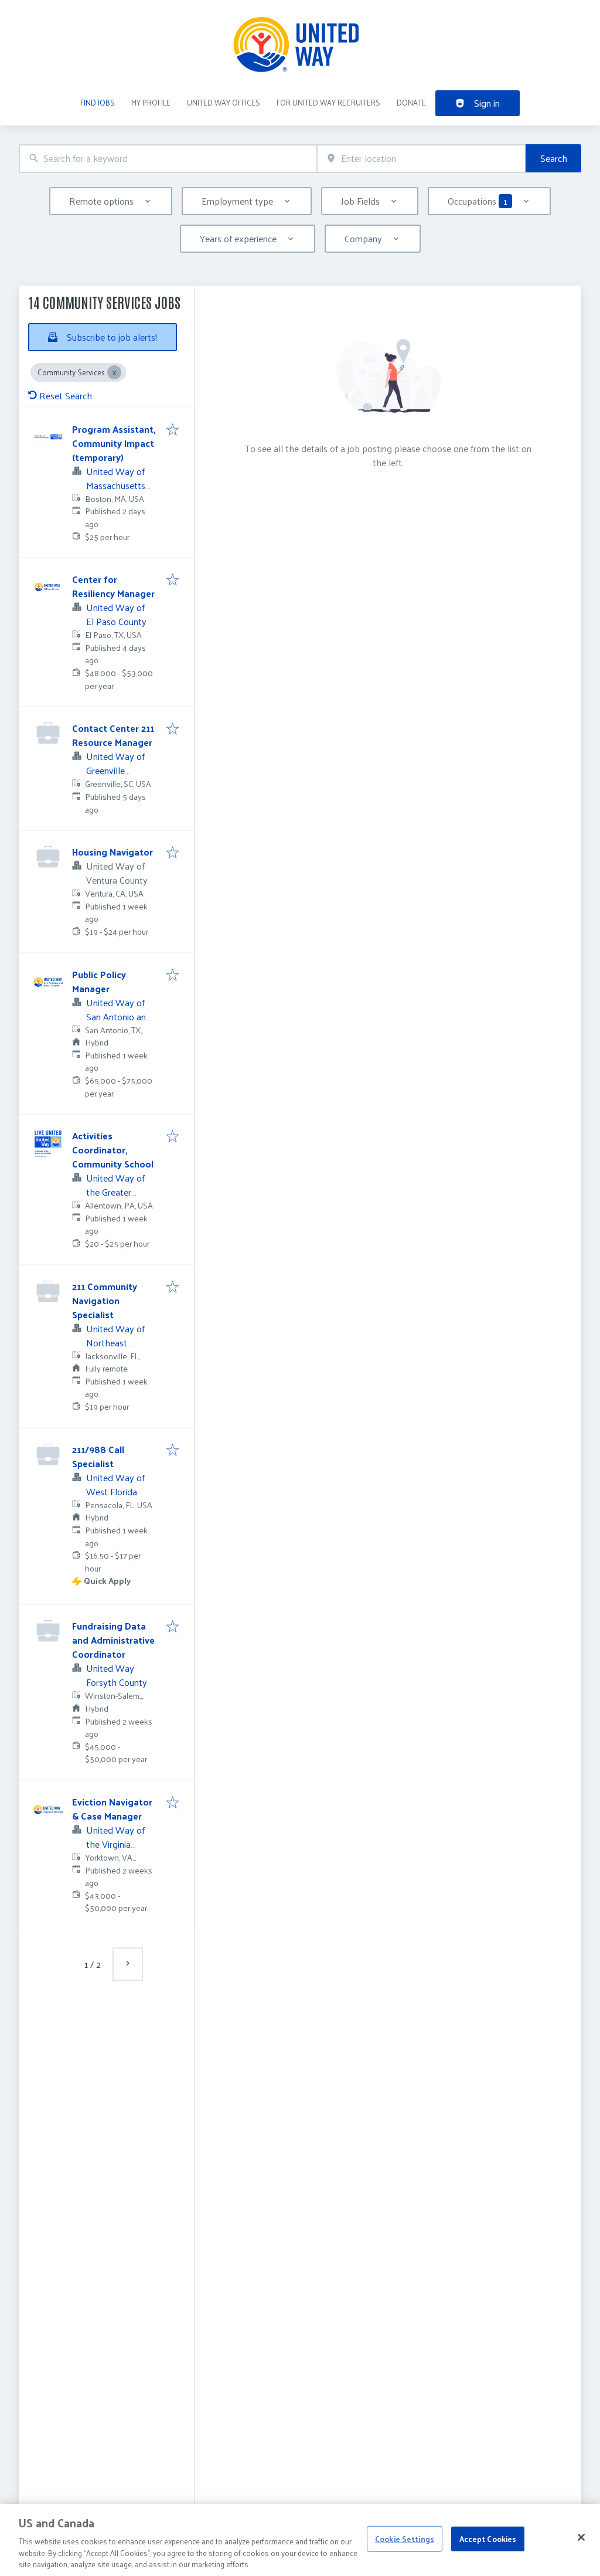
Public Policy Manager (99, 981)
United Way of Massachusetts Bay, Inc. (116, 485)
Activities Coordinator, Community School (113, 1150)
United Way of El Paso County (116, 614)
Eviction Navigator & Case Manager (112, 1809)
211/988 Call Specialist (98, 1456)
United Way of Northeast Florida (115, 1343)
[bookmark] (173, 430)
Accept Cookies (488, 2539)
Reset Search (66, 396)
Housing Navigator (112, 852)
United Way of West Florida (115, 1484)
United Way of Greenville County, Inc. (115, 770)
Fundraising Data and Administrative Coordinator (113, 1640)
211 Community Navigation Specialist (105, 1300)
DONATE (411, 102)
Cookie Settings (405, 2539)
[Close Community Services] (114, 372)
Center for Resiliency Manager (113, 586)
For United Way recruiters (328, 102)
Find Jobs (98, 102)
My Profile (151, 102)
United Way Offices (224, 102)
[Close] (581, 2537)
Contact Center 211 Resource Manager (113, 735)
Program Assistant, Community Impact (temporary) (114, 443)
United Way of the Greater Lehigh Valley (115, 1192)
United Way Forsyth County (117, 1675)
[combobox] (168, 159)
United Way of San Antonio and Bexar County (119, 1017)
